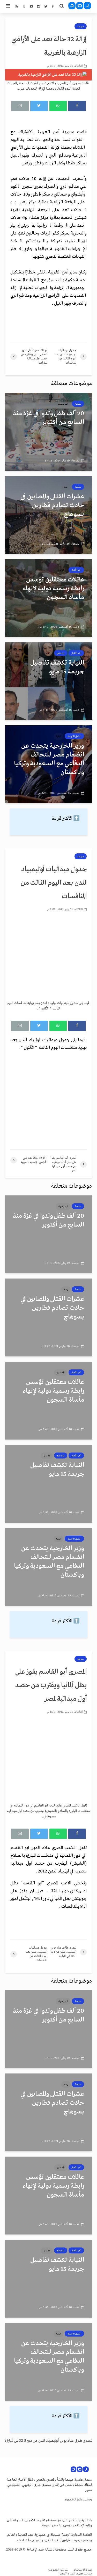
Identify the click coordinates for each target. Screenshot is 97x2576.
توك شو (61, 653)
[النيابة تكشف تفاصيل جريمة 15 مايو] (48, 681)
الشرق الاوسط (74, 736)
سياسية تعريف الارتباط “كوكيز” (75, 2574)
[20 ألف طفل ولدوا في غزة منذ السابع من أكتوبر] (48, 432)
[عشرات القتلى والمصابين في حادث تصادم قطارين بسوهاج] (48, 515)
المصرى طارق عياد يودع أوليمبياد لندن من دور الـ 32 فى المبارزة (48, 2441)
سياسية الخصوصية (58, 2570)
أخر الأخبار (76, 570)
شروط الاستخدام (83, 2570)
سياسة (81, 26)
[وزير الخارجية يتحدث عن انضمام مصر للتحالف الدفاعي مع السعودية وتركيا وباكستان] (48, 764)
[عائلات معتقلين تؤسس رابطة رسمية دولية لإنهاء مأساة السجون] (48, 598)
